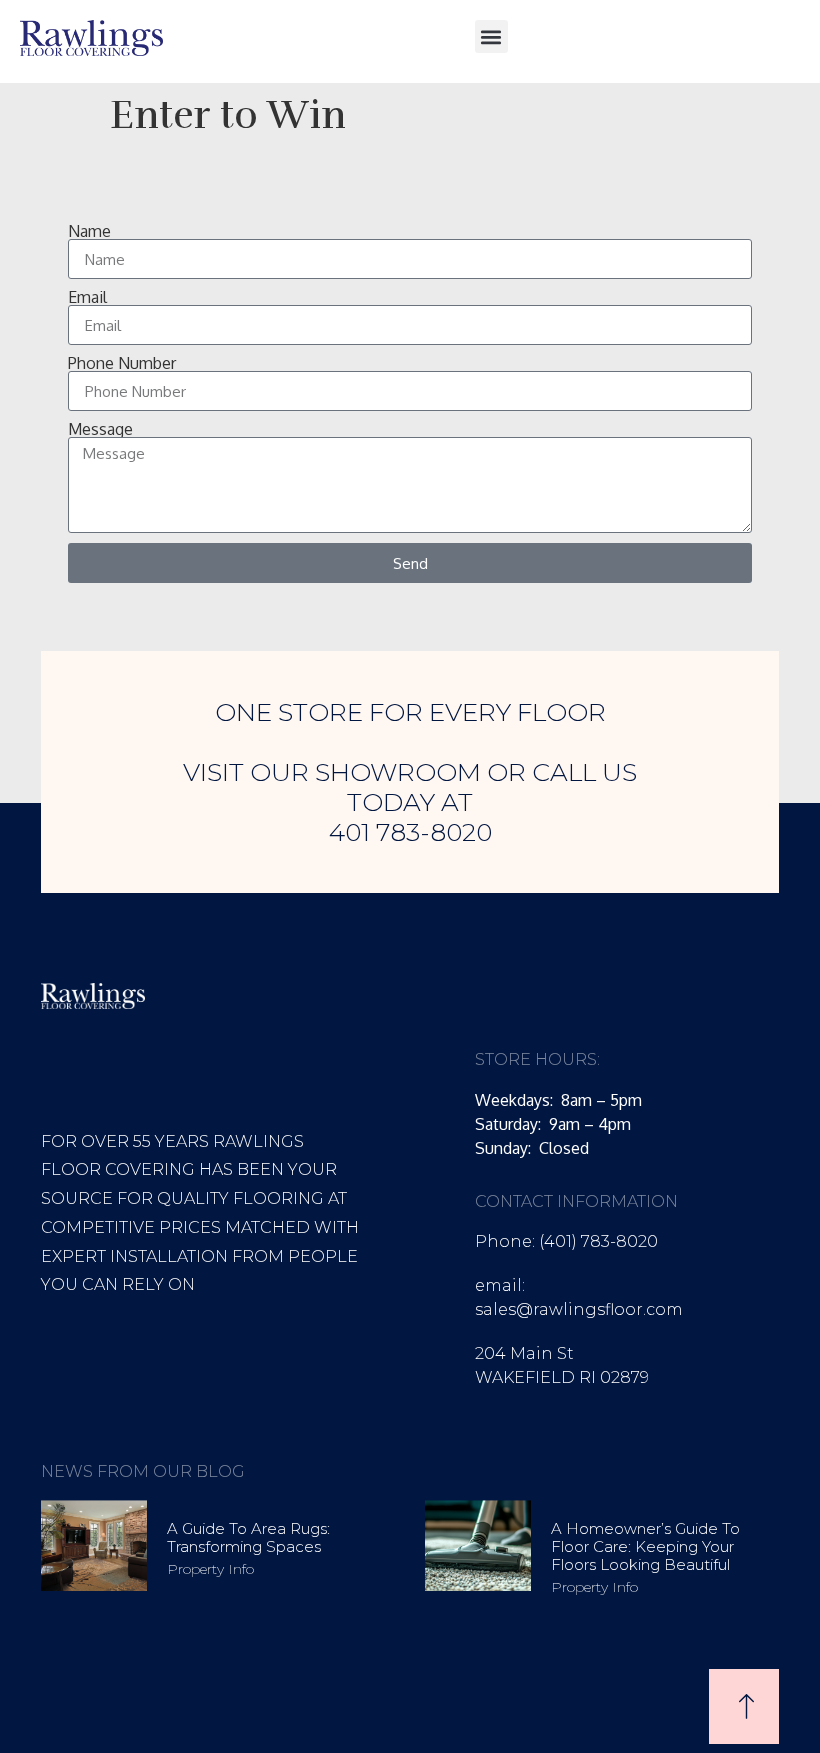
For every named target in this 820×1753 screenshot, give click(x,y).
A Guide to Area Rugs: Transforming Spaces (248, 1537)
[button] (491, 36)
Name (89, 231)
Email (87, 297)
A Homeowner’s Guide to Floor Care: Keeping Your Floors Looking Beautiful (645, 1546)
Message (100, 429)
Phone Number (122, 363)
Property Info (210, 1569)
